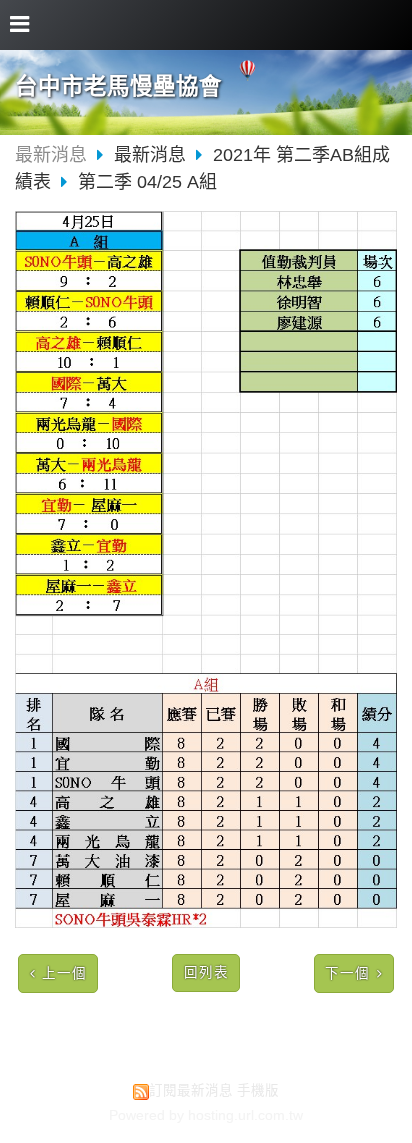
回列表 (206, 972)
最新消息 (51, 155)
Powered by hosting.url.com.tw (206, 1115)
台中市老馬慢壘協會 (118, 86)
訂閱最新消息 (191, 1090)
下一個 (347, 973)
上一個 (64, 973)
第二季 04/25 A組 (147, 182)
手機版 (258, 1090)
